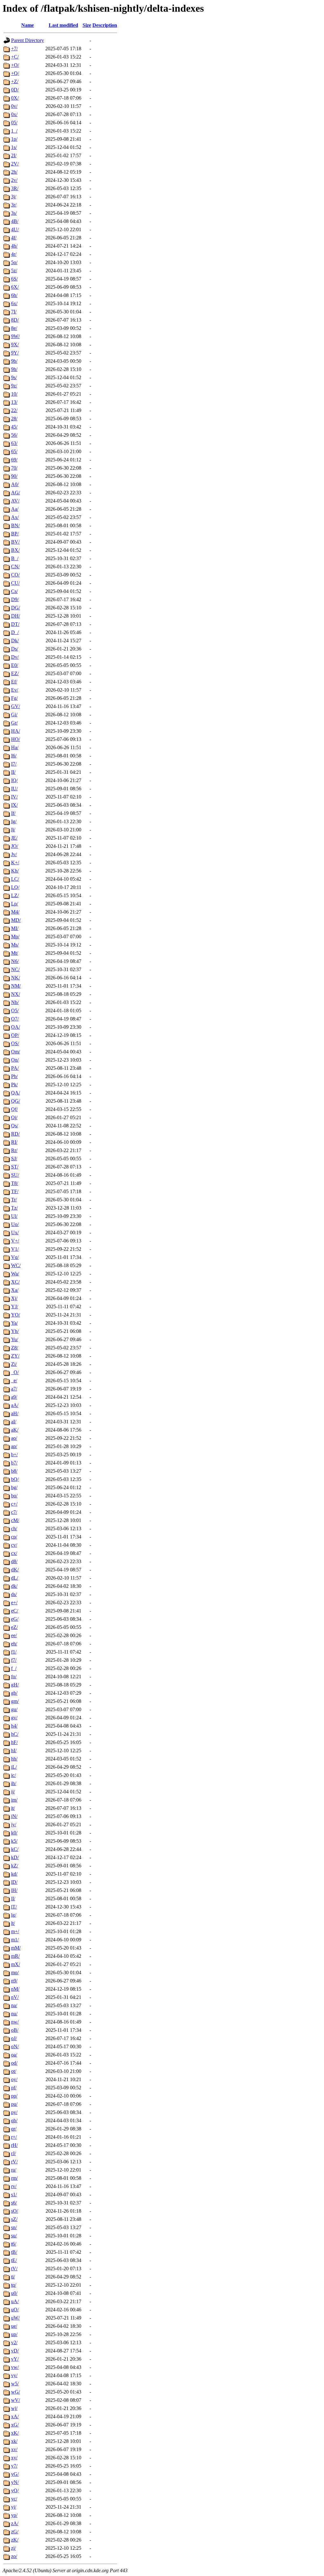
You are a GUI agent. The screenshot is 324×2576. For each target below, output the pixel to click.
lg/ (14, 1915)
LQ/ (15, 887)
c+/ (14, 1504)
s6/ (14, 2203)
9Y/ (15, 353)
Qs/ (15, 1126)
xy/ (14, 2458)
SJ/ (14, 1159)
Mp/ (15, 937)
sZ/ (14, 2219)
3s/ (14, 213)
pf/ (14, 2088)
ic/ (13, 1775)
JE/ (14, 838)
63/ (14, 443)
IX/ (14, 805)
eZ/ (14, 1627)
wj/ (14, 2408)
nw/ (15, 2022)
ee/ (14, 1635)
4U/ (15, 229)
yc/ (14, 2499)
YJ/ (15, 1306)
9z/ (14, 386)
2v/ (14, 180)
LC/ (15, 879)
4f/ (14, 238)
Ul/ (14, 1216)
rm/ (14, 2178)
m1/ (15, 1940)
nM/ (15, 1989)
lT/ (14, 1907)
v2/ (14, 2342)
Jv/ (14, 854)
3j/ (14, 197)
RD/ (15, 1134)
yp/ (14, 2515)
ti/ (13, 2277)
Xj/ (14, 1298)
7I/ (14, 312)
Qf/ (14, 1109)
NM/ (16, 986)
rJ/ (13, 2153)
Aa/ (15, 509)
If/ (13, 813)
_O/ (15, 1372)
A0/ (15, 484)
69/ (14, 460)
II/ (13, 772)
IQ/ (14, 780)
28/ (14, 419)
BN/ (15, 525)
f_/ (14, 1668)
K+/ (15, 863)
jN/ (14, 1816)
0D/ (15, 90)
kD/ (15, 1857)
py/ (14, 2112)
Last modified (63, 25)
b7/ (14, 1463)
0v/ (14, 106)
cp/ (14, 1537)
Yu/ (15, 1339)
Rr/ (14, 1150)
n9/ (14, 1981)
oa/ (14, 2055)
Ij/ (13, 830)
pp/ (14, 2096)
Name (28, 25)
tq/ (14, 2285)
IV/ (14, 797)
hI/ (14, 1750)
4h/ (14, 246)
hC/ (15, 1734)
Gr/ (14, 723)
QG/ (16, 1101)
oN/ (15, 2046)
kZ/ (15, 1866)
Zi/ (14, 1364)
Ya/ (14, 1323)
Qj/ (14, 1117)
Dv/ (15, 657)
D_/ (15, 632)
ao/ (14, 1438)
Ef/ (14, 682)
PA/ (15, 1068)
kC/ (15, 1849)
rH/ (14, 2145)
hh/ (14, 1759)
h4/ (14, 1726)
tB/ (14, 2252)
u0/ (14, 2293)
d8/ (14, 1561)
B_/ (15, 558)
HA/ (16, 731)
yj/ (14, 2507)
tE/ (14, 2260)
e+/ (14, 1602)
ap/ (14, 1446)
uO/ (15, 2310)
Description (105, 25)
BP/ (15, 534)
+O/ (15, 65)
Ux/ (15, 1233)
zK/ (15, 2540)
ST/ (15, 1167)
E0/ (15, 665)
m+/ (15, 1931)
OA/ (16, 1027)
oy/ (14, 2079)
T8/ (15, 1183)
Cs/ (14, 591)
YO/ (16, 1315)
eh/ (14, 1644)
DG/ (16, 608)
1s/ (14, 147)
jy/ (14, 1824)
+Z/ (15, 81)
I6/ (14, 756)
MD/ (16, 920)
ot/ (14, 2071)
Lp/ (15, 904)
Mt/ (15, 953)
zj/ (13, 2548)
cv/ (14, 1545)
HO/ (16, 739)
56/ (14, 435)
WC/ (16, 1265)
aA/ (15, 1405)
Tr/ (14, 1200)
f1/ (14, 1652)
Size (87, 25)
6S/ (14, 279)
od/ (14, 2063)
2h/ (14, 172)
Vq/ (15, 1257)
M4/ (15, 912)
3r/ (14, 205)
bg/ (14, 1487)
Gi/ (14, 715)
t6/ (14, 2244)
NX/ (16, 994)
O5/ (15, 1011)
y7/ (14, 2466)
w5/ (15, 2384)
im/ (14, 1800)
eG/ (15, 1619)
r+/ (14, 2137)
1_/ (14, 131)
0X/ (15, 98)
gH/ (15, 1685)
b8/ (14, 1471)
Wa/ (15, 1274)
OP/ (15, 1035)
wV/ (16, 2400)
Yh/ (15, 1331)
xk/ (14, 2441)
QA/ (16, 1093)
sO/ (15, 2211)
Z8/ (15, 1348)
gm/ (15, 1701)
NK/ (16, 978)
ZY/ (15, 1356)
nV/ (15, 1997)
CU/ (15, 583)
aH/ (15, 1413)
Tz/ (14, 1208)
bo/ (14, 1496)
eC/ (15, 1611)
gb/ (14, 1693)
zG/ (15, 2532)
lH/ (14, 1890)
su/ (14, 2236)
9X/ (15, 345)
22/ (14, 410)
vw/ (15, 2367)
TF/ (15, 1191)
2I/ (14, 155)
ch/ (14, 1528)
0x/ (14, 114)
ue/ (14, 2326)
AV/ (15, 501)
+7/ (14, 49)
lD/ (14, 1882)
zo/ (14, 2556)
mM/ (16, 1948)
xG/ (15, 2425)
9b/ (14, 361)
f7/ (14, 1660)
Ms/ (15, 945)
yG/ (15, 2474)
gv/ (14, 1718)
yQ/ (15, 2490)
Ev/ (15, 690)
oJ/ (14, 2038)
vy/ (14, 2375)
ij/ (13, 1792)
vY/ (15, 2359)
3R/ (15, 188)
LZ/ (15, 895)
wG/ (16, 2392)
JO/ (15, 846)
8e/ (14, 328)
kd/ (14, 1874)
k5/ (14, 1841)
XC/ (15, 1282)
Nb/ (15, 1002)
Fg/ (14, 698)
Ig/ (14, 821)
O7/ (15, 1019)
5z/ (14, 271)
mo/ (15, 1972)
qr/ (14, 2129)
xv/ (14, 2449)
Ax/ (15, 517)
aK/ (15, 1430)
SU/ (15, 1175)
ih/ (14, 1783)
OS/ (15, 1043)
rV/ (14, 2162)
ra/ (14, 2170)
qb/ (14, 2120)
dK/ (15, 1570)
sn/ (14, 2227)
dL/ (15, 1578)
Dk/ (15, 641)
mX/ (16, 1964)
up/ (14, 2334)
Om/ (16, 1052)
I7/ (14, 764)
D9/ (15, 599)
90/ (14, 476)
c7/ (14, 1512)
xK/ (15, 2433)
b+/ (14, 1454)
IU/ (14, 789)
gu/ (14, 1709)
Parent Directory (28, 40)
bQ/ (15, 1479)
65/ (14, 451)
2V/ (15, 164)
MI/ (15, 928)
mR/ (15, 1956)
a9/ (14, 1397)
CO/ (15, 575)
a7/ (14, 1389)
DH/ (16, 616)
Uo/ (15, 1224)
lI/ (13, 1898)
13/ (14, 402)
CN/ (15, 567)
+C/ (15, 57)
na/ (14, 2005)
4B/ (15, 221)
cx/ (14, 1553)
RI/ (14, 1142)
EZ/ (15, 673)
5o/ (14, 262)
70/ (14, 468)
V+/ (15, 1241)
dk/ (14, 1586)
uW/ (15, 2318)
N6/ (15, 961)
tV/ (14, 2268)
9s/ (14, 377)
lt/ (13, 1923)
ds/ (14, 1594)
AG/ (16, 493)
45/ (14, 427)
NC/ (15, 969)
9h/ (14, 369)
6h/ (14, 295)
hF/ (14, 1742)
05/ (14, 123)
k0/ (14, 1833)
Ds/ (15, 649)
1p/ (14, 139)
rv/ (14, 2186)
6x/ (14, 303)
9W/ (15, 336)
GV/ (16, 706)
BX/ (15, 550)
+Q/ (15, 73)
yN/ (15, 2482)
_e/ (14, 1380)
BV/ (15, 542)
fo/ (14, 1676)
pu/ (14, 2104)
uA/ (15, 2301)
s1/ (14, 2194)
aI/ (14, 1422)
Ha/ (15, 747)
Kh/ (15, 871)
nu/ (14, 2014)
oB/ (15, 2030)
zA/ (15, 2523)
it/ (13, 1808)
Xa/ (15, 1290)
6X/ (15, 287)
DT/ (15, 624)
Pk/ (14, 1085)
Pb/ (14, 1076)
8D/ (15, 320)
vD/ (15, 2351)
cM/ (15, 1520)
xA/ (15, 2416)
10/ (14, 394)
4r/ (14, 254)
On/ (15, 1060)
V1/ (15, 1249)
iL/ (14, 1767)
